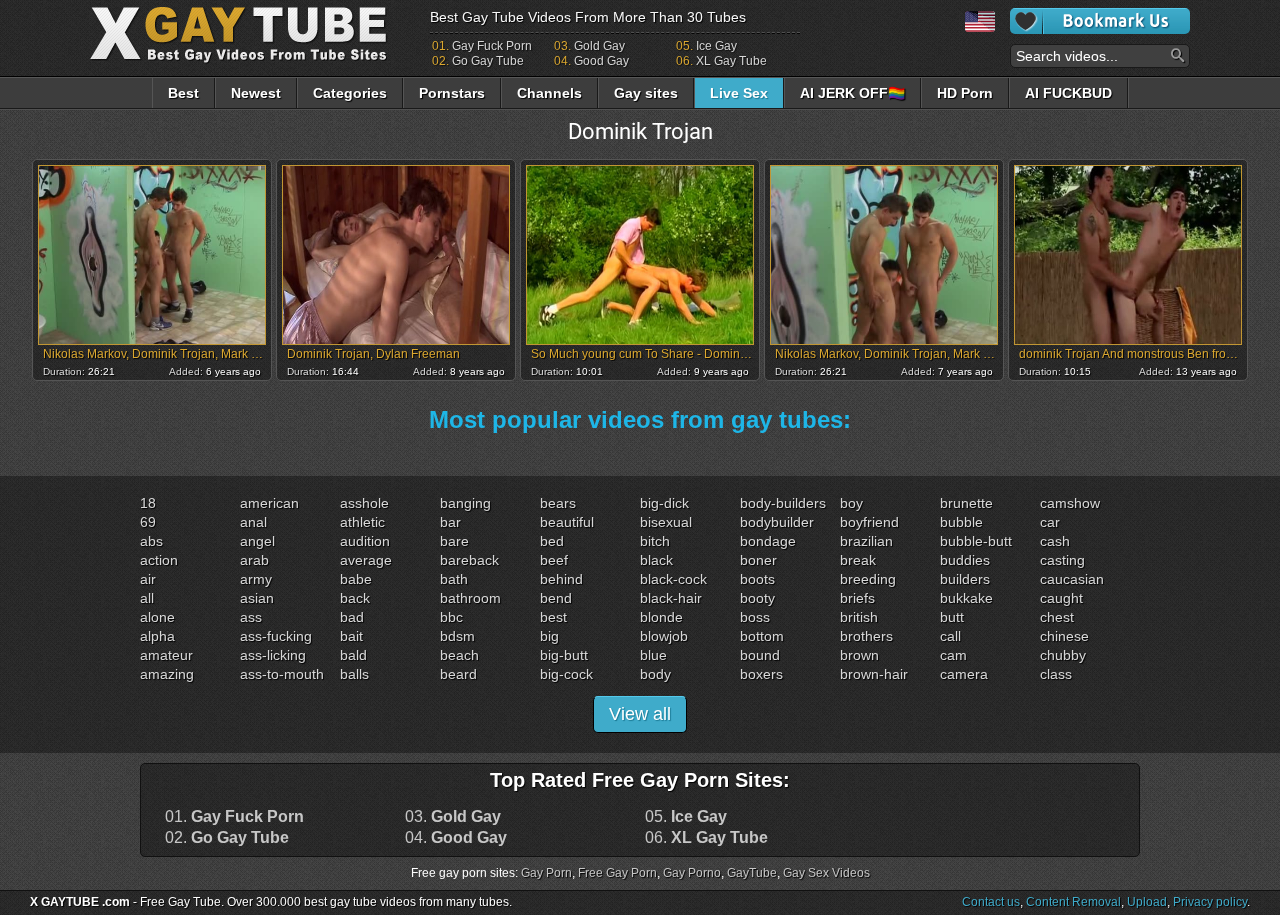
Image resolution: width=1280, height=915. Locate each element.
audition (365, 541)
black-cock (673, 579)
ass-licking (273, 655)
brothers (866, 636)
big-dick (664, 503)
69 (148, 522)
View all (640, 714)
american (269, 503)
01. (234, 817)
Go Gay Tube (488, 61)
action (159, 560)
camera (964, 674)
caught (1061, 598)
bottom (762, 636)
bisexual (666, 522)
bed (552, 541)
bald (353, 655)
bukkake (966, 598)
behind (561, 579)
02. (227, 838)
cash (1055, 541)
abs (151, 541)
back (355, 598)
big (549, 636)
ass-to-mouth (282, 674)
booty (757, 598)
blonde (661, 617)
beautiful (567, 522)
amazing (167, 674)
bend (556, 598)
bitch (655, 541)
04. (456, 838)
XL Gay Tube (731, 61)
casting (1062, 560)
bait (351, 636)
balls (354, 674)
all (147, 598)
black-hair (671, 598)
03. (453, 817)
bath (454, 579)
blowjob (664, 636)
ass (251, 617)
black (656, 560)
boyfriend (869, 522)
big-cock (566, 674)
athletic (362, 522)
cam (953, 655)
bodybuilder (777, 522)
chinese (1064, 636)
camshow (1070, 503)
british (859, 617)
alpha (157, 636)
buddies (965, 560)
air (148, 579)
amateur (166, 655)
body (655, 674)
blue (653, 655)
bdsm (457, 636)
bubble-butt (976, 541)
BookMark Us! (1100, 21)
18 (148, 503)
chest (1057, 617)
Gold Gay (599, 46)
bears (558, 503)
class (1056, 674)
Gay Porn (546, 873)
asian (257, 598)
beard (458, 674)
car (1050, 522)
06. (706, 838)
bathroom (470, 598)
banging (465, 503)
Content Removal (1073, 902)
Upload (1147, 902)
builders (965, 579)
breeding (868, 579)
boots (757, 579)
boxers (761, 674)
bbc (451, 617)
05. (686, 817)
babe (356, 579)
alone (157, 617)
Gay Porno (692, 873)
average (366, 560)
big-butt (564, 655)
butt (952, 617)
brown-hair (874, 674)
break (858, 560)
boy (851, 503)
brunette (966, 503)
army (256, 579)
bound (760, 655)
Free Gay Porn (617, 873)
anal (253, 522)
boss (755, 617)
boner (758, 560)
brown (859, 655)
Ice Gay (716, 46)
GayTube (752, 873)
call (950, 636)
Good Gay (601, 61)
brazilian (866, 541)
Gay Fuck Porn (492, 46)
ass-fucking (276, 636)
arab (254, 560)
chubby (1063, 655)
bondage (768, 541)
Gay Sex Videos (826, 873)
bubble (961, 522)
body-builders (783, 503)
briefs (857, 598)
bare (454, 541)
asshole (364, 503)
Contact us (991, 902)
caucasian (1072, 579)
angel (257, 541)
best (553, 617)
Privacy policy (1210, 902)
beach (459, 655)
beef (554, 560)
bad (352, 617)
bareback (469, 560)
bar (450, 522)
